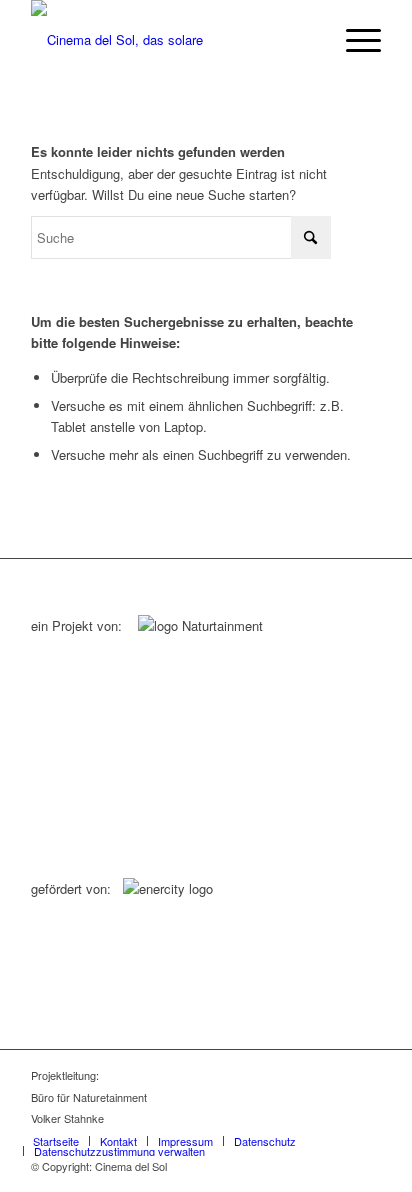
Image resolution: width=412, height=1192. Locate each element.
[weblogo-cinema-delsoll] (171, 40)
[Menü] (353, 40)
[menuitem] (353, 40)
